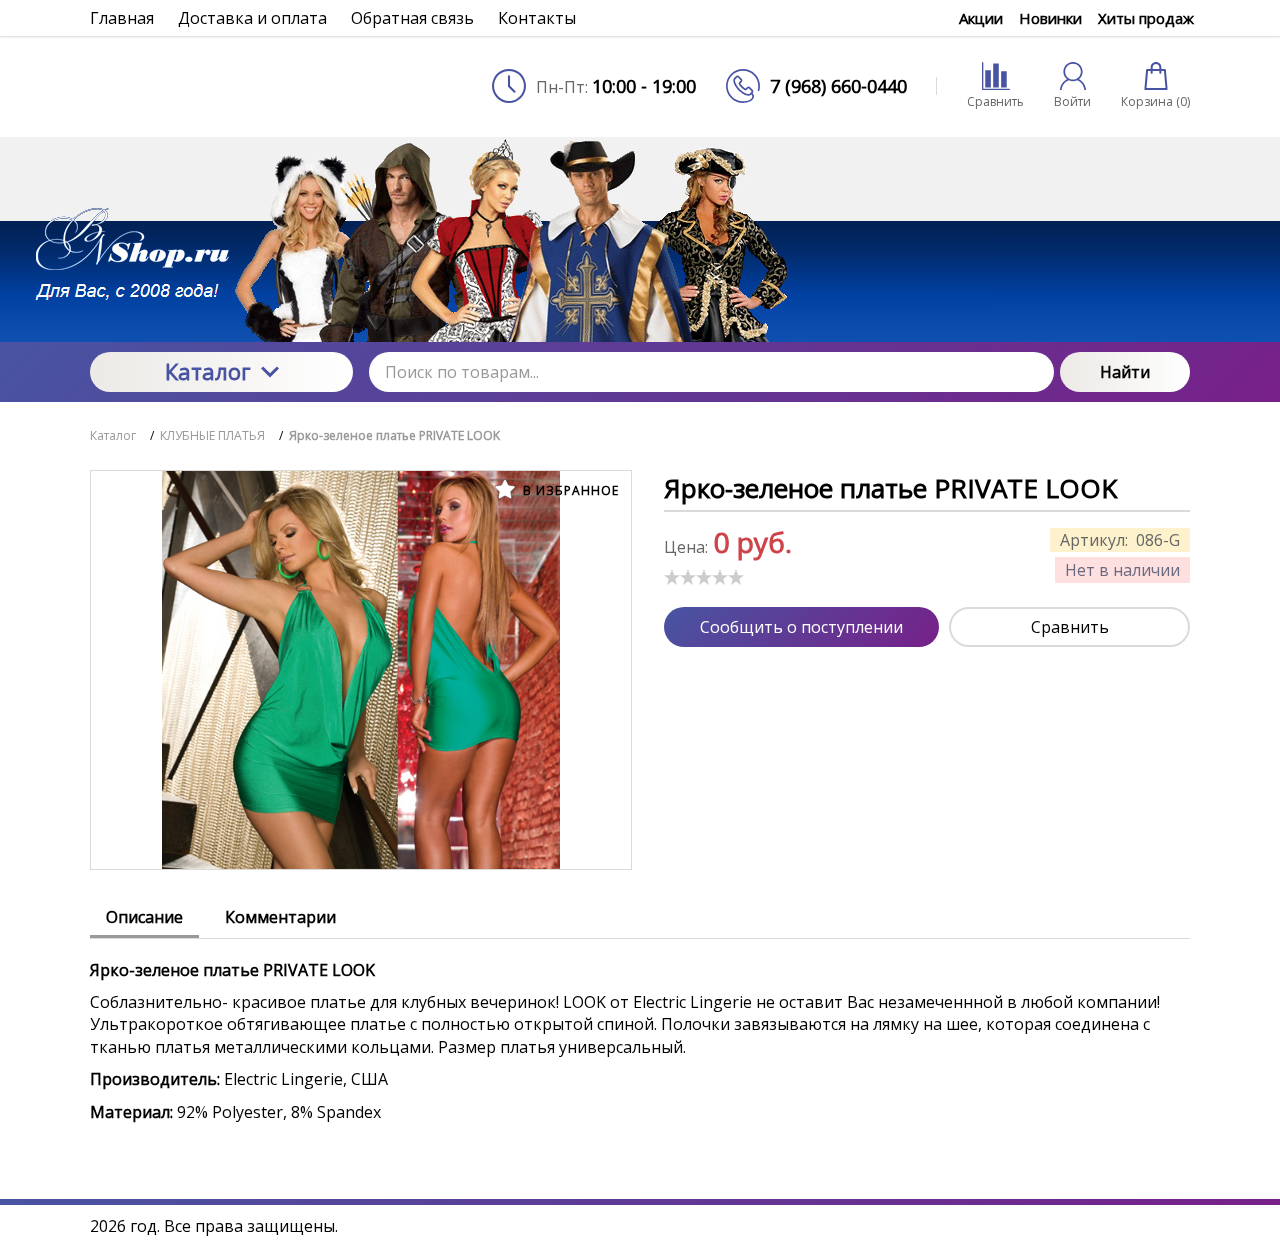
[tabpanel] (640, 1031)
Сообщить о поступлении (801, 627)
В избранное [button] (569, 490)
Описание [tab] (144, 917)
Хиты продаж (1146, 18)
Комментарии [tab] (280, 917)
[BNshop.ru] (221, 86)
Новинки (1050, 18)
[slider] (704, 577)
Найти (1125, 372)
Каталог (208, 371)
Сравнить (1070, 627)
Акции (981, 18)
